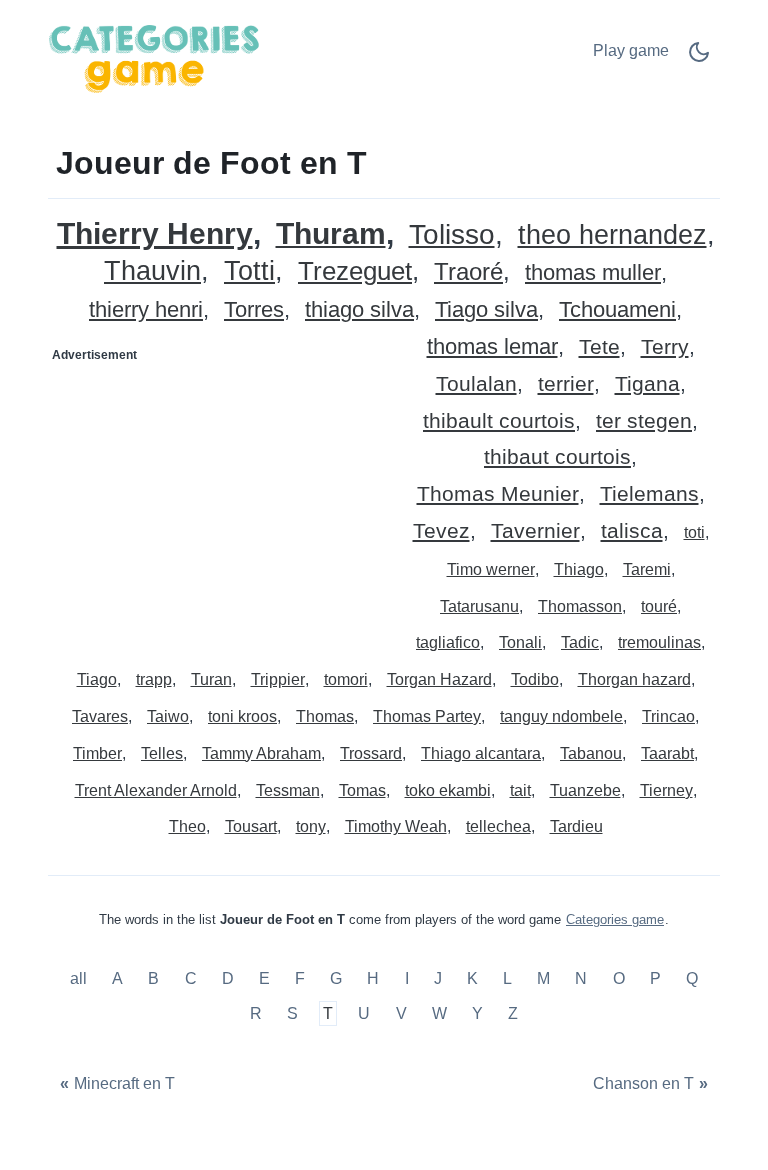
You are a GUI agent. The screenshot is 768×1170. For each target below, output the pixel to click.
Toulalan (476, 384)
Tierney (666, 790)
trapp (154, 679)
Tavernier (535, 531)
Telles (162, 753)
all (80, 978)
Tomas (362, 790)
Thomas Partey (427, 716)
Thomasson (580, 606)
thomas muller (593, 273)
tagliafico (448, 642)
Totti (249, 271)
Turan (211, 679)
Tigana (647, 384)
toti (694, 532)
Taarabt (667, 753)
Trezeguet (355, 271)
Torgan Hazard (439, 679)
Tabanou (591, 753)
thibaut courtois (557, 457)
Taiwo (168, 716)
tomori (346, 679)
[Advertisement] (217, 496)
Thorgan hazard (634, 679)
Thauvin (152, 271)
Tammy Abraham (261, 753)
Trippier (278, 679)
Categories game (615, 919)
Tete (599, 347)
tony (311, 826)
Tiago (97, 679)
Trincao (668, 716)
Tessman (288, 790)
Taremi (647, 569)
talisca (632, 531)
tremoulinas (659, 642)
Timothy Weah (396, 826)
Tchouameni (617, 310)
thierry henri (146, 310)
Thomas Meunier (498, 494)
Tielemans (649, 494)
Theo (187, 826)
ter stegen (644, 421)
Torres (254, 310)
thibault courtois (499, 421)
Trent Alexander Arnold (156, 790)
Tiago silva (486, 310)
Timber (97, 753)
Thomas (325, 716)
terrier (566, 384)
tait (520, 790)
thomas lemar (492, 347)
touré (659, 606)
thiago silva (359, 310)
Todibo (535, 679)
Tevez (441, 531)
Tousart (251, 826)
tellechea (498, 826)
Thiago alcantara (481, 753)
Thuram (331, 234)
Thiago (579, 569)
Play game (631, 50)
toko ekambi (448, 790)
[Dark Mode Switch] (699, 58)
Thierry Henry (155, 233)
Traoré (468, 272)
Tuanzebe (585, 790)
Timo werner (491, 569)
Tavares (100, 716)
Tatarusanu (479, 606)
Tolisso (452, 235)
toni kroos (242, 716)
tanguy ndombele (561, 716)
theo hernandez (612, 235)
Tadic (580, 642)
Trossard (371, 753)
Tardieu (576, 826)
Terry (665, 347)
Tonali (520, 642)
